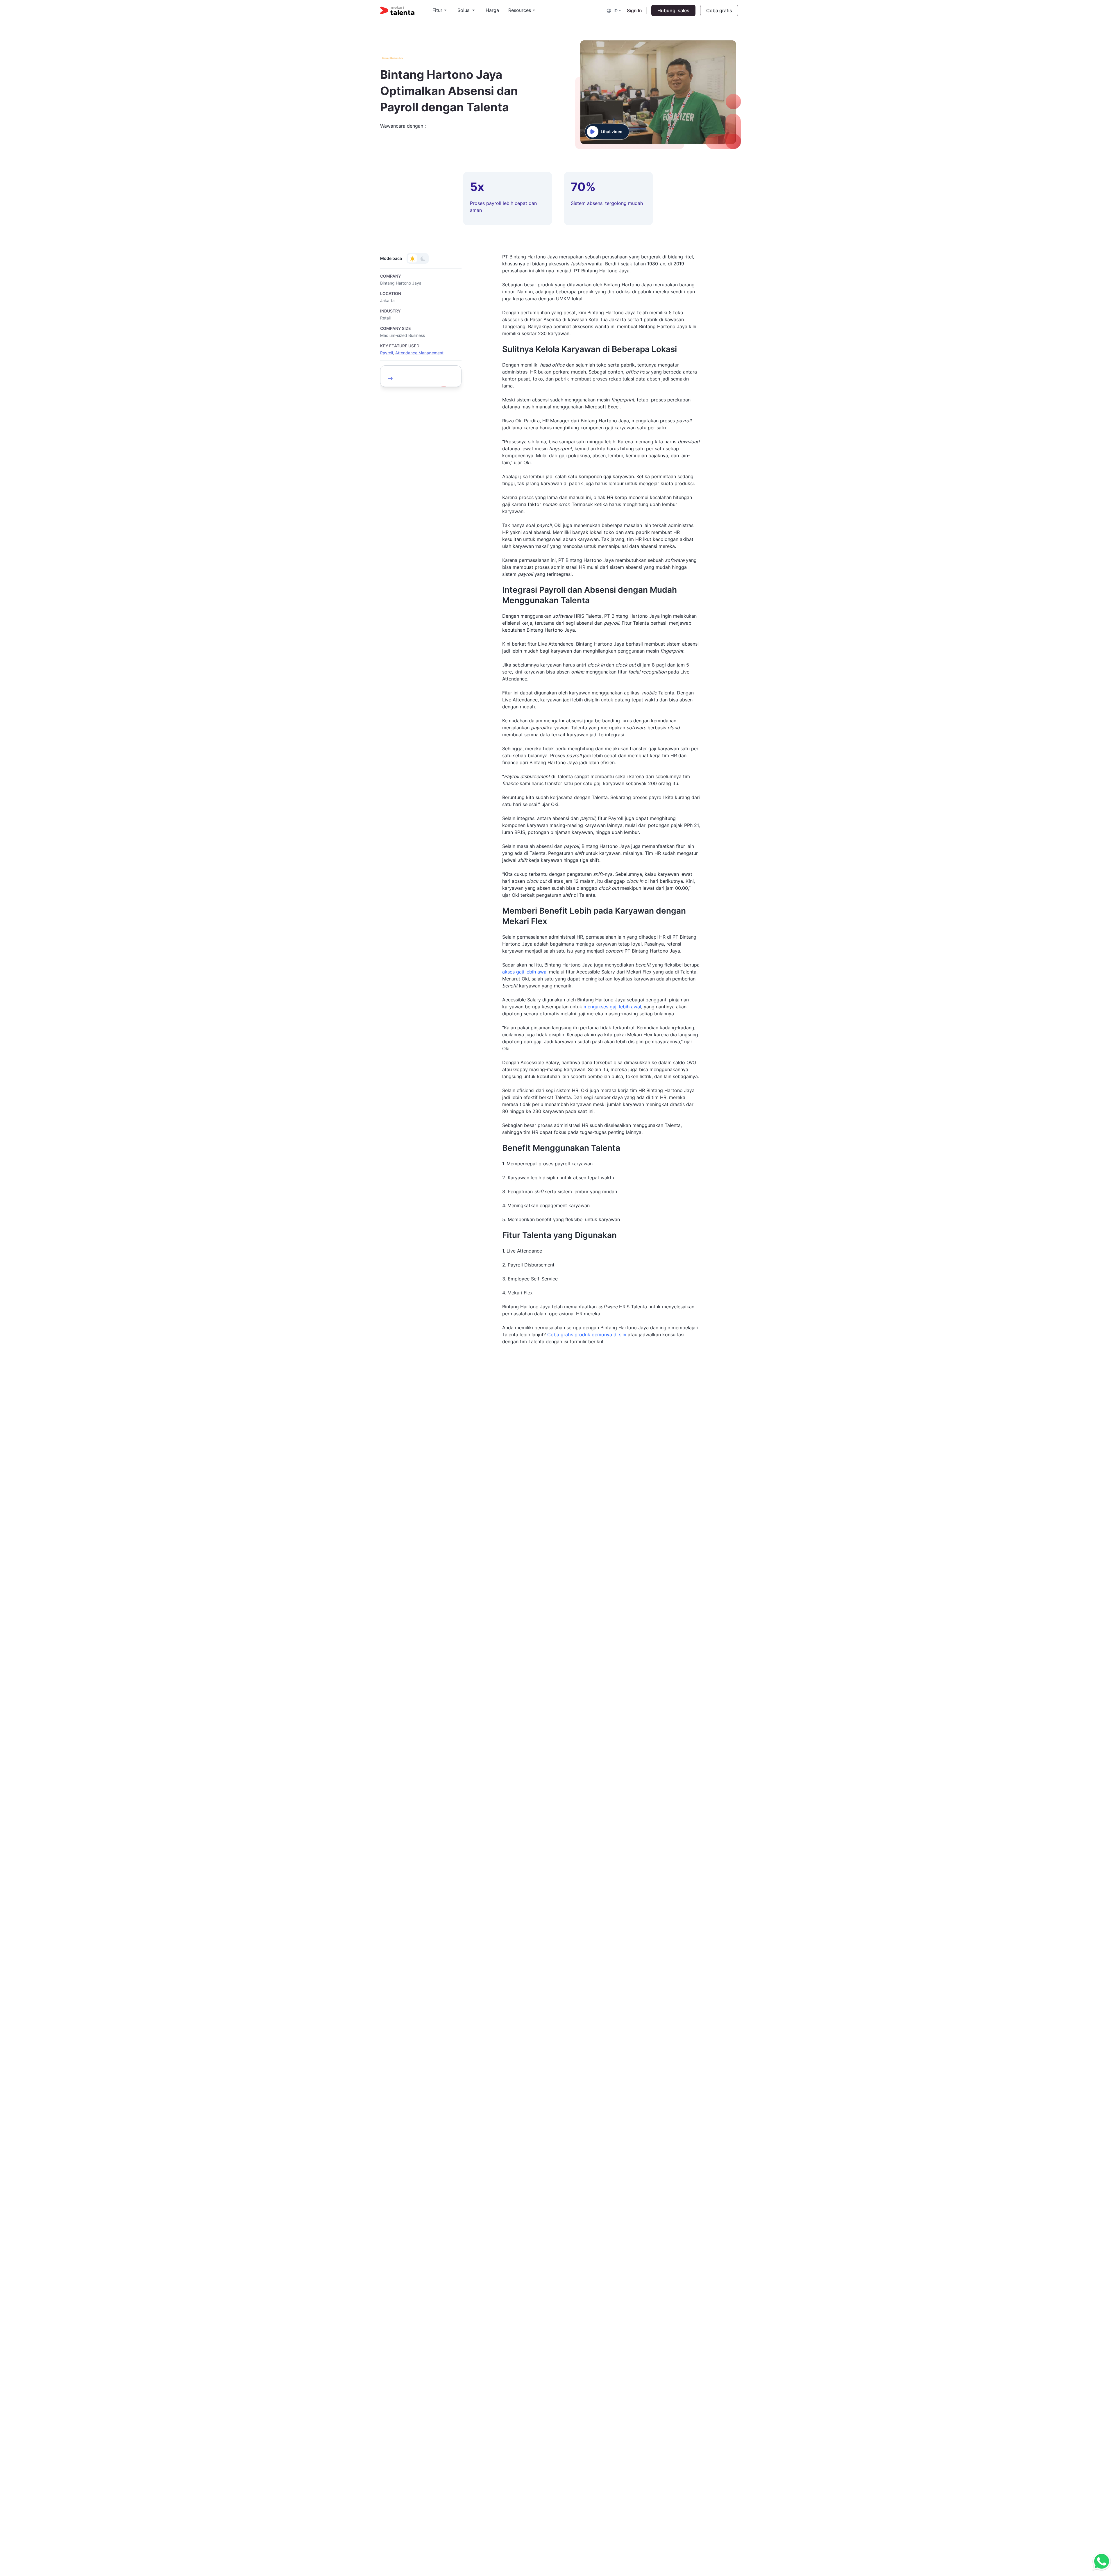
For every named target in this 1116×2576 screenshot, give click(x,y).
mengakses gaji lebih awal (612, 1007)
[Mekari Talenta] (406, 10)
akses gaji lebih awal (525, 972)
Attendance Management (419, 353)
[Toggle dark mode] (423, 258)
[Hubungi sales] (1100, 2562)
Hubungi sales (673, 10)
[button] (614, 10)
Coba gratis (719, 10)
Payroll (387, 353)
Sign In (634, 10)
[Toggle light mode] (412, 258)
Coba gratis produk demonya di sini (587, 1335)
